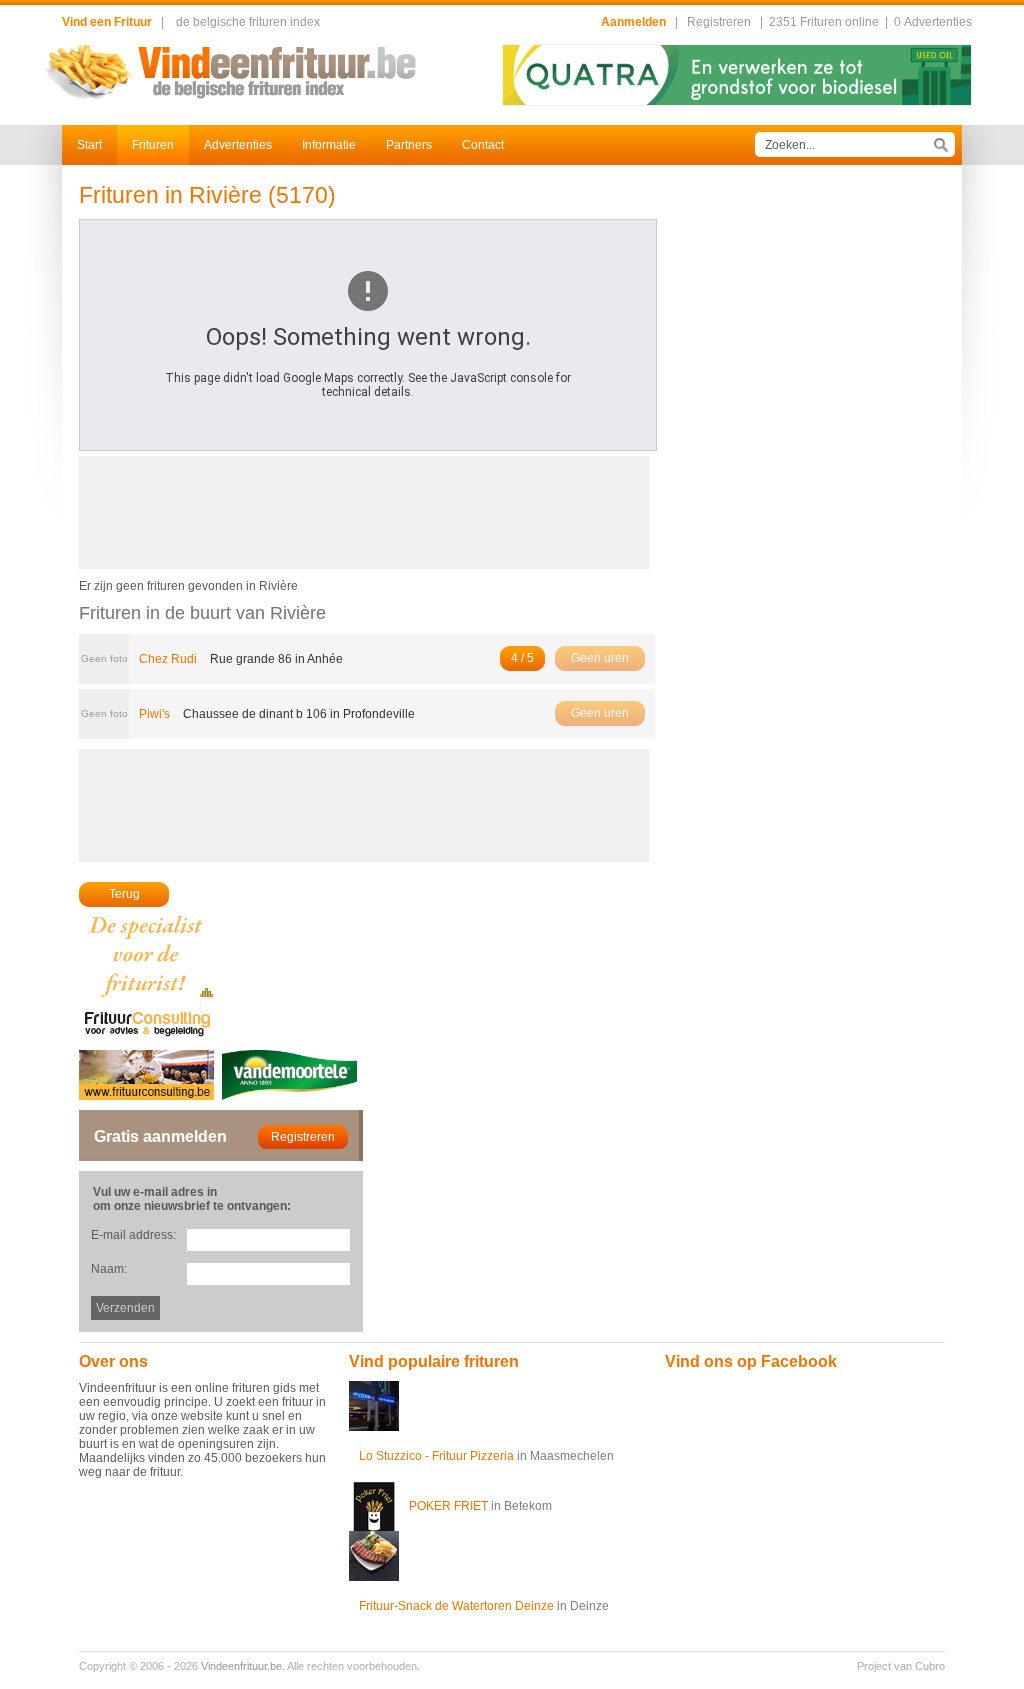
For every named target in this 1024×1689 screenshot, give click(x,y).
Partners (409, 145)
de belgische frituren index (248, 22)
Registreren (719, 22)
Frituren (153, 145)
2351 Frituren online (824, 22)
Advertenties (238, 145)
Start (89, 145)
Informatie (329, 145)
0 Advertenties (933, 22)
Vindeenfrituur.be (241, 1666)
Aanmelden (633, 22)
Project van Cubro (901, 1666)
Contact (483, 145)
